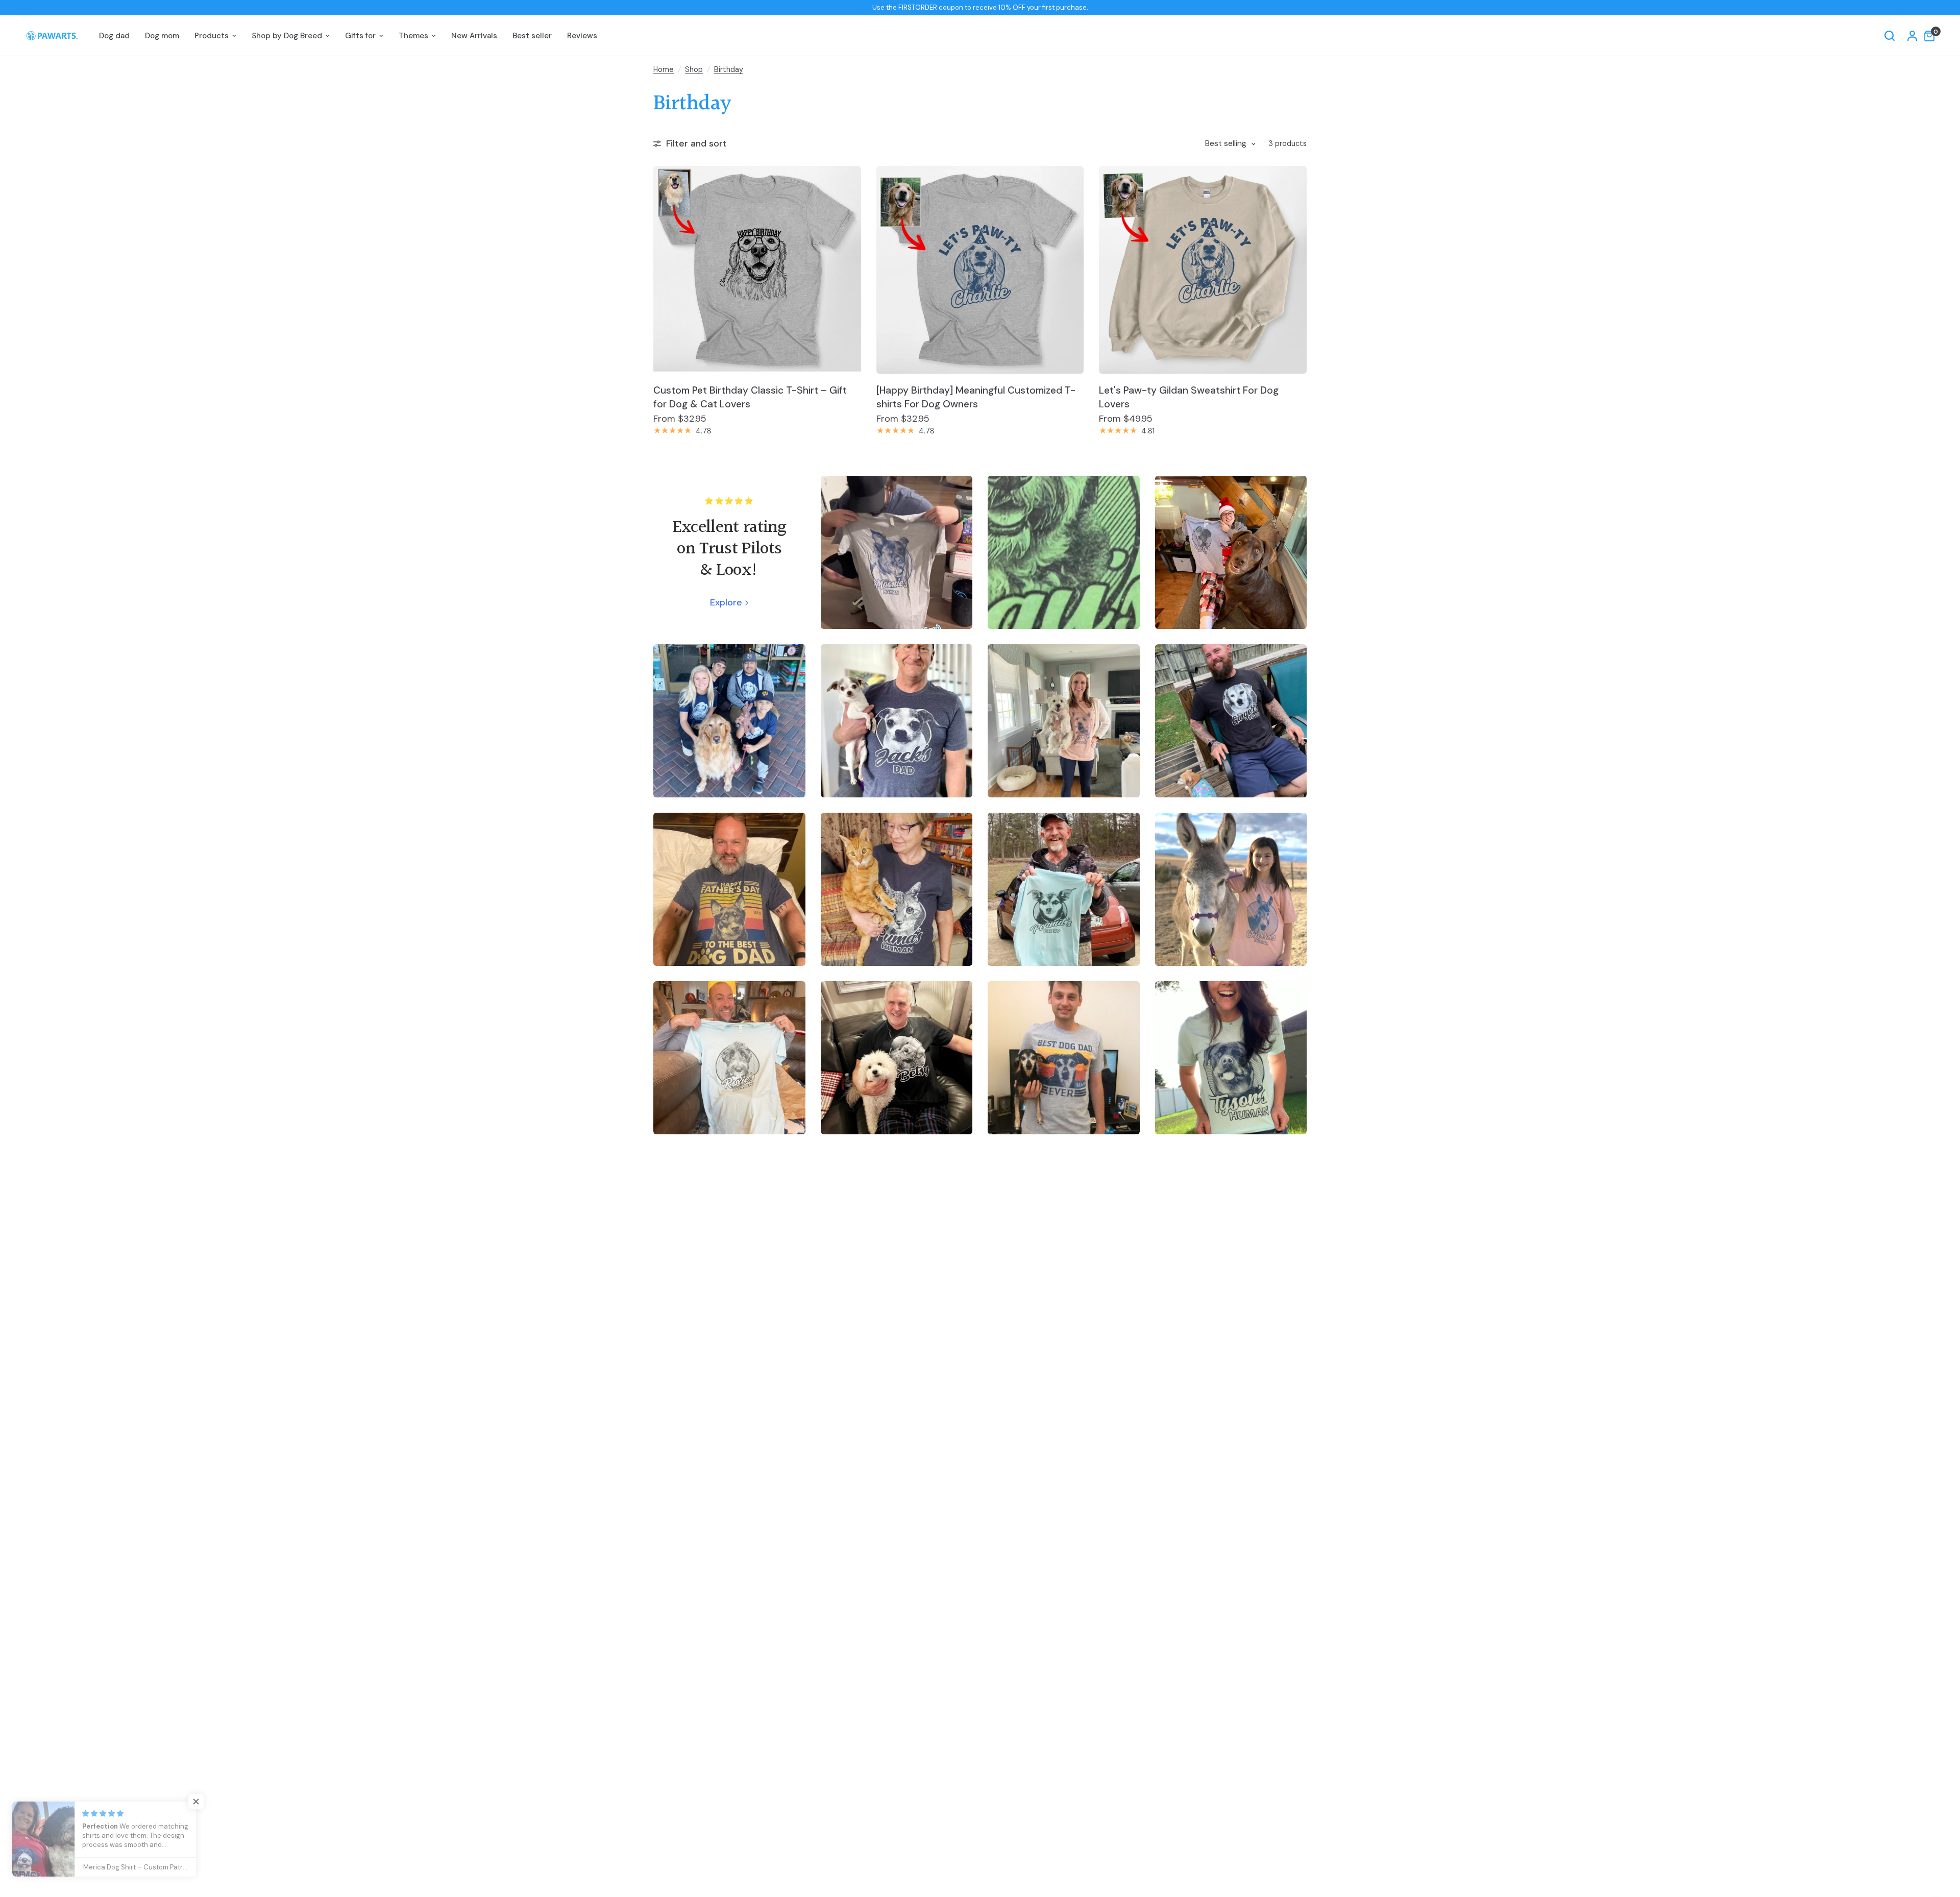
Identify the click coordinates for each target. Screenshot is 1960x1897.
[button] (204, 1802)
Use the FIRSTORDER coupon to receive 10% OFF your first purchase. (980, 7)
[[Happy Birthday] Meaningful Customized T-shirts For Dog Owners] (980, 270)
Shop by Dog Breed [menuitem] (287, 36)
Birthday (729, 69)
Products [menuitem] (212, 36)
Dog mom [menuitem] (162, 36)
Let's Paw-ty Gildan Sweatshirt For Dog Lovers (1189, 397)
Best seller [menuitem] (532, 36)
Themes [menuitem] (413, 36)
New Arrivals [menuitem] (474, 36)
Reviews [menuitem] (582, 36)
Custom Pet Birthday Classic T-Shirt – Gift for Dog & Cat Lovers (750, 397)
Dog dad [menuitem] (114, 36)
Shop (694, 69)
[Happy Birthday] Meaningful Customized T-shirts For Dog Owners (976, 397)
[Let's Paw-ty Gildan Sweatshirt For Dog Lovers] (1203, 270)
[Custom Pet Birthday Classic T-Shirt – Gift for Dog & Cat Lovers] (757, 270)
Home (664, 69)
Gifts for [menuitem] (360, 36)
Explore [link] (726, 602)
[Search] (1890, 36)
